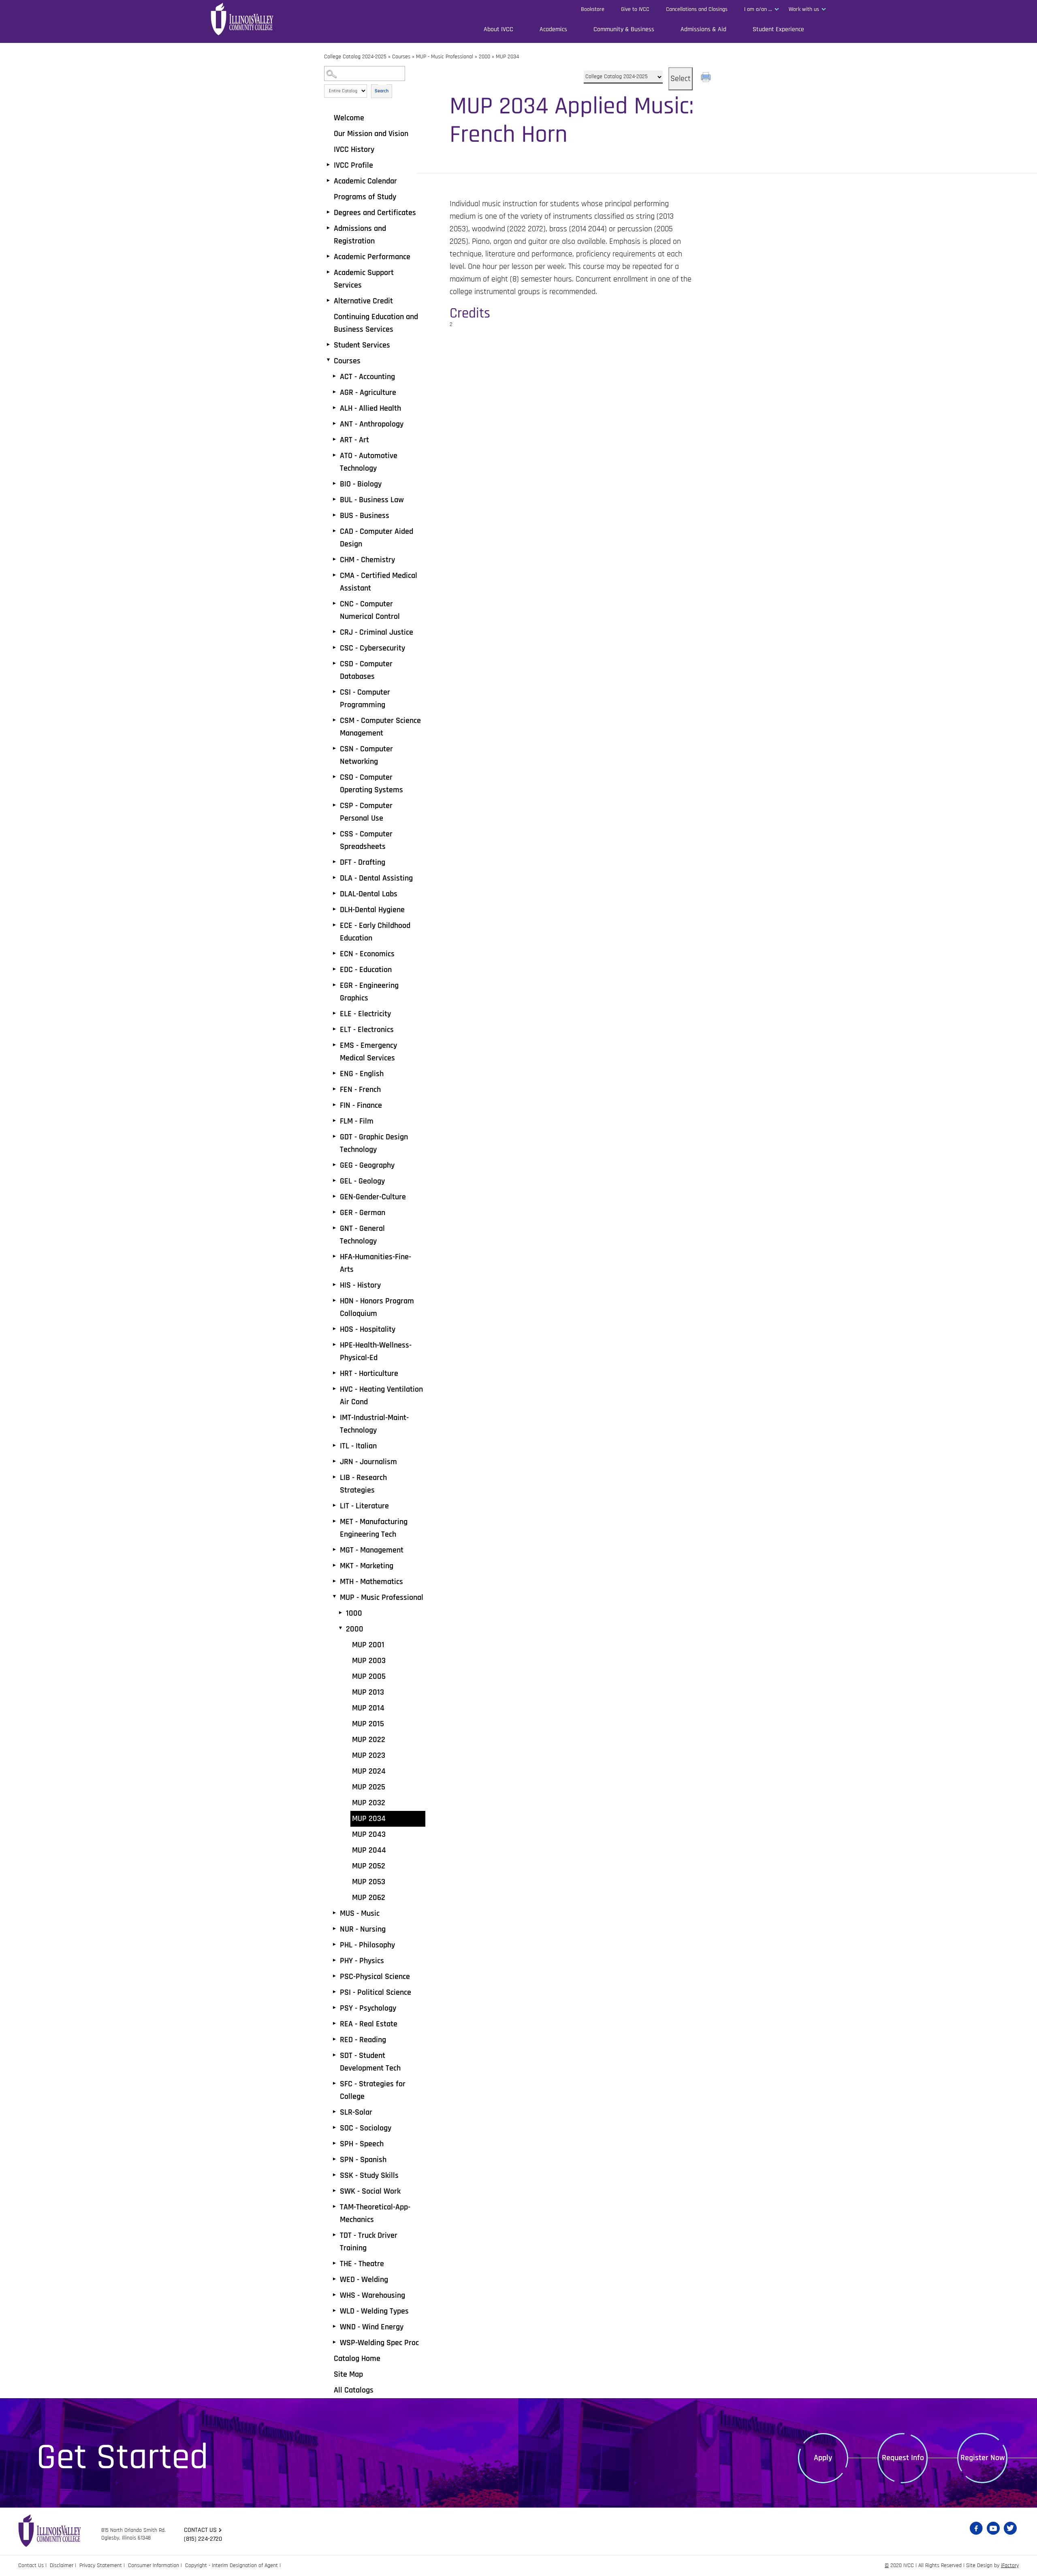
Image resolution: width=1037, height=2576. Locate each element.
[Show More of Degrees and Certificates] (328, 212)
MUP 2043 (369, 1834)
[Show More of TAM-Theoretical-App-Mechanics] (334, 2207)
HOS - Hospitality (368, 1329)
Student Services (362, 345)
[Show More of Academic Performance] (328, 256)
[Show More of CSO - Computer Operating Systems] (334, 777)
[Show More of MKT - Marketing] (334, 1565)
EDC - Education (366, 970)
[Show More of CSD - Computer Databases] (334, 663)
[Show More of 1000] (340, 1613)
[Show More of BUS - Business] (334, 515)
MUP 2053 (369, 1882)
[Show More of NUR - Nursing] (334, 1929)
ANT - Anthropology (372, 424)
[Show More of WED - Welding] (334, 2279)
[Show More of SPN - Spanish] (334, 2159)
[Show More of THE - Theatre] (334, 2263)
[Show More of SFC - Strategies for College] (334, 2083)
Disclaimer (62, 2565)
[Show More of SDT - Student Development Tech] (334, 2055)
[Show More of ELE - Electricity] (334, 1013)
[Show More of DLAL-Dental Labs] (334, 893)
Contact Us (31, 2565)
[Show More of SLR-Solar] (334, 2112)
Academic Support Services (364, 279)
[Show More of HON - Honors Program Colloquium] (334, 1301)
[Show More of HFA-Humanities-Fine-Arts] (334, 1256)
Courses (401, 57)
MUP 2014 (368, 1708)
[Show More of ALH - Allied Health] (334, 408)
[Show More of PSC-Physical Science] (334, 1976)
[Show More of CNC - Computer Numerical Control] (334, 603)
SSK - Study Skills (369, 2175)
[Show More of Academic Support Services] (328, 272)
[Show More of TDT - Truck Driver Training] (334, 2235)
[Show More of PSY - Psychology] (334, 2008)
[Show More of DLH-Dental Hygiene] (334, 909)
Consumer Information (154, 2565)
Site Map (348, 2374)
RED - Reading (363, 2040)
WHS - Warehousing (372, 2295)
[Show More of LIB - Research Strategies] (334, 1477)
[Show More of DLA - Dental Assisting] (334, 878)
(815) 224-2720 (203, 2539)
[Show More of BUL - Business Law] (334, 499)
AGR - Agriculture (368, 392)
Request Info (903, 2458)
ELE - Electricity (365, 1014)
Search (382, 91)
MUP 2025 (369, 1787)
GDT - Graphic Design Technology (374, 1143)
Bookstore (593, 9)
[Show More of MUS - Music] (334, 1913)
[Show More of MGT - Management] (334, 1550)
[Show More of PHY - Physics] (334, 1960)
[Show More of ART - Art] (334, 439)
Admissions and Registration (360, 235)
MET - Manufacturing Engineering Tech (374, 1528)
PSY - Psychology (368, 2008)
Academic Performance (372, 257)
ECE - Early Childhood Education (375, 932)
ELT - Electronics (367, 1030)
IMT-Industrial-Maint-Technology (374, 1424)
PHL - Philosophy (367, 1945)
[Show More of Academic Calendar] (328, 181)
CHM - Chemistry (367, 560)
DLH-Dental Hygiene (372, 910)
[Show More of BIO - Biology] (334, 484)
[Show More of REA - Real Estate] (334, 2024)
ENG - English (362, 1074)
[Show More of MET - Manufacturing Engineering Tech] (334, 1521)
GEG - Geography (367, 1165)
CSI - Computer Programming (365, 698)
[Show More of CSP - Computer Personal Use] (334, 805)
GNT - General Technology (362, 1235)
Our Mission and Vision (371, 134)
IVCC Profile (353, 165)
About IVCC (498, 29)
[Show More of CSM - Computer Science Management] (334, 720)
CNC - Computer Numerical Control (370, 610)
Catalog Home (357, 2358)
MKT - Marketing (367, 1566)
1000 (354, 1613)
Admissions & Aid (703, 29)
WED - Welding (364, 2280)
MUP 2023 (369, 1755)
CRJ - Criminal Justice (377, 632)
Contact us (200, 2530)
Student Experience (778, 29)
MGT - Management (372, 1550)
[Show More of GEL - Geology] (334, 1181)
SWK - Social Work (370, 2191)
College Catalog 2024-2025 (355, 57)
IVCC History (354, 149)
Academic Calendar (365, 181)
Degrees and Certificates (375, 213)
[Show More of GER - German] (334, 1212)
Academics (553, 29)
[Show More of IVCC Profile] (328, 165)
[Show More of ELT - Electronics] (334, 1029)
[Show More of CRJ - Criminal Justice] (334, 632)
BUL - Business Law (372, 500)
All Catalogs (354, 2390)
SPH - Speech (362, 2144)
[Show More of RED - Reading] (334, 2039)
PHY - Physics (362, 1961)
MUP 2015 (368, 1724)
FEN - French (360, 1090)
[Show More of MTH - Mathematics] (334, 1581)
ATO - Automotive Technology (369, 462)
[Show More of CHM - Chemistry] (334, 559)
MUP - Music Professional (445, 57)
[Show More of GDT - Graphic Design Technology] (334, 1137)
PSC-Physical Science (375, 1977)
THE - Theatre (362, 2264)
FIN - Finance (361, 1105)
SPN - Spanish (363, 2160)
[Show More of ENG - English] (334, 1073)
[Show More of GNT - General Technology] (334, 1228)
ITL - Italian (358, 1446)
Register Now (983, 2458)
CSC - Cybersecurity (372, 648)
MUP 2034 (369, 1819)
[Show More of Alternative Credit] (328, 301)
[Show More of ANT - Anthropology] (334, 424)
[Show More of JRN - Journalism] (334, 1461)
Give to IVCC (635, 9)
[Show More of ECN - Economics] (334, 953)
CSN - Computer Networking (366, 755)
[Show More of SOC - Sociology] (334, 2128)
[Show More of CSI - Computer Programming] (334, 692)
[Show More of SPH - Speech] (334, 2143)
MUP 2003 (369, 1661)
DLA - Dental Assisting (376, 878)
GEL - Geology (362, 1181)
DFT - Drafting (363, 862)
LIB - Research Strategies (363, 1484)
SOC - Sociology (366, 2128)
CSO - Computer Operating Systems (371, 784)
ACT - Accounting (367, 377)
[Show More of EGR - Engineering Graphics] (334, 985)
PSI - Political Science (376, 1992)
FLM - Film (357, 1121)
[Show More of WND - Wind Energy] (334, 2327)
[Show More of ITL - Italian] (334, 1446)
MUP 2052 (369, 1866)
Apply (823, 2458)
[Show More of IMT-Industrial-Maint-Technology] (334, 1417)
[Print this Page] (707, 78)
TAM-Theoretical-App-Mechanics (375, 2213)
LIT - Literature (364, 1506)
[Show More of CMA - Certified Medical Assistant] (334, 575)
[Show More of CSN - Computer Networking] (334, 748)
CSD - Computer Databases (366, 670)
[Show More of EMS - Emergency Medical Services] (334, 1045)
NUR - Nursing (363, 1929)
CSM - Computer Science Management (380, 727)
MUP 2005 (369, 1676)
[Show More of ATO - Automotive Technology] (334, 455)
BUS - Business (365, 516)
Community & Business (624, 29)
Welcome (349, 118)
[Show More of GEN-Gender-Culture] (334, 1196)
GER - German (363, 1213)
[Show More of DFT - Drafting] (334, 862)
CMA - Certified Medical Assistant (379, 582)
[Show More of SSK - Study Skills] (334, 2175)
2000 (484, 57)
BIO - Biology (361, 484)
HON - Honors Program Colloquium (377, 1307)
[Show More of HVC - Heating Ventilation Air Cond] (334, 1389)
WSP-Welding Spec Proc (379, 2343)
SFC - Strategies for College (373, 2090)
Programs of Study (365, 197)
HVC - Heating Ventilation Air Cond (381, 1396)
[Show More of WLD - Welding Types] (334, 2311)
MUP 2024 (369, 1771)
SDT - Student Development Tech (370, 2062)
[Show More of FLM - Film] (334, 1121)
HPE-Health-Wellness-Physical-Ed (376, 1351)
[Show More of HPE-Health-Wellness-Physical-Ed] (334, 1345)
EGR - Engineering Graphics (369, 992)
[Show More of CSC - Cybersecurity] (334, 648)
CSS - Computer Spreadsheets (366, 840)
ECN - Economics (367, 954)
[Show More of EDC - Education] (334, 969)
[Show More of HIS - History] (334, 1285)
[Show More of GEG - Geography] (334, 1165)
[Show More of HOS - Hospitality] (334, 1329)
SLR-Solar (356, 2112)
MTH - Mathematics (371, 1582)
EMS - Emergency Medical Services (368, 1052)
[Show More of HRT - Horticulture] (334, 1373)
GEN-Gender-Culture (373, 1197)
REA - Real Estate (369, 2024)
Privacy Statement (101, 2565)
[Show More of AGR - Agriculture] (334, 392)
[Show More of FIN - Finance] (334, 1105)
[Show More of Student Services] (328, 345)
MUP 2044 (369, 1850)
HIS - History (360, 1285)
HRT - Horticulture (369, 1373)
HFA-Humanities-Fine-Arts (376, 1263)
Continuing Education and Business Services (376, 323)
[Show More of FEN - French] (334, 1089)
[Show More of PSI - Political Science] (334, 1992)
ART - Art (354, 440)
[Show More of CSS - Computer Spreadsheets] (334, 834)
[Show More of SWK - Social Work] (334, 2191)
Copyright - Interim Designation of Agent (232, 2565)
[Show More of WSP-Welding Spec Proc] (334, 2342)
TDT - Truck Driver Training (369, 2242)
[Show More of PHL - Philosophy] (334, 1945)
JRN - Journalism (368, 1462)
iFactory (1010, 2565)
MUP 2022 (369, 1740)
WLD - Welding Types (374, 2311)
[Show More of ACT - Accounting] (334, 376)
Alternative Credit (363, 301)
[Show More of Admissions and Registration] (328, 228)
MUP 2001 (368, 1645)
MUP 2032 (369, 1803)
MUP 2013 (368, 1692)
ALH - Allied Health (370, 408)
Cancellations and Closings (697, 9)
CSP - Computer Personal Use (366, 812)
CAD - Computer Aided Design (377, 538)
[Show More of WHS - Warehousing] (334, 2295)
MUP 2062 (369, 1898)
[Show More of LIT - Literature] (334, 1506)
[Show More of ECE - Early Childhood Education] (334, 925)
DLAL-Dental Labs (369, 894)
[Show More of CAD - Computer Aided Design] (334, 531)
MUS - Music (360, 1913)
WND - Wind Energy (372, 2327)
